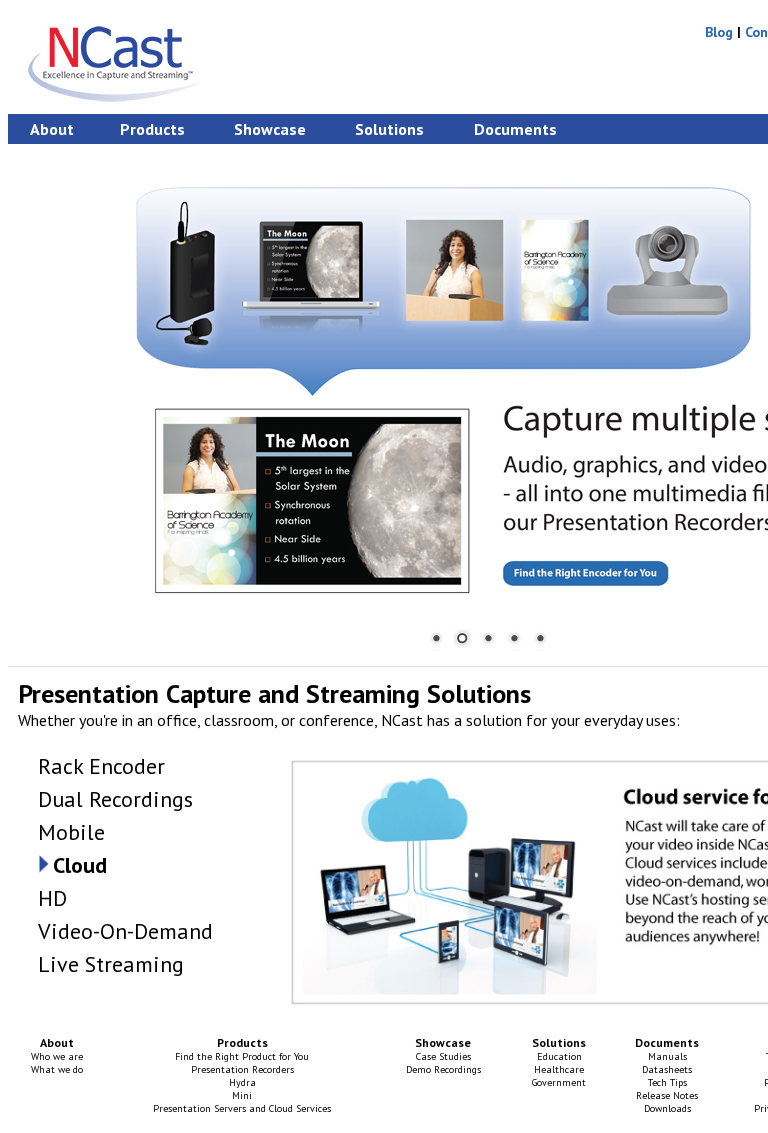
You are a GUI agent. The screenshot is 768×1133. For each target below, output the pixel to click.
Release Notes (667, 1095)
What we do (57, 1069)
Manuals (667, 1056)
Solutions (389, 129)
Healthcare (559, 1069)
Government (559, 1082)
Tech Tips (667, 1082)
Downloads (667, 1108)
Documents (515, 129)
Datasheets (667, 1069)
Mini (242, 1095)
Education (559, 1056)
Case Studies (443, 1056)
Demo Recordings (443, 1069)
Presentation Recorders (242, 1069)
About (52, 129)
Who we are (57, 1056)
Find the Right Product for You (242, 1056)
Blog (719, 32)
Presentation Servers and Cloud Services (242, 1108)
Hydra (242, 1082)
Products (152, 129)
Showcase (270, 129)
